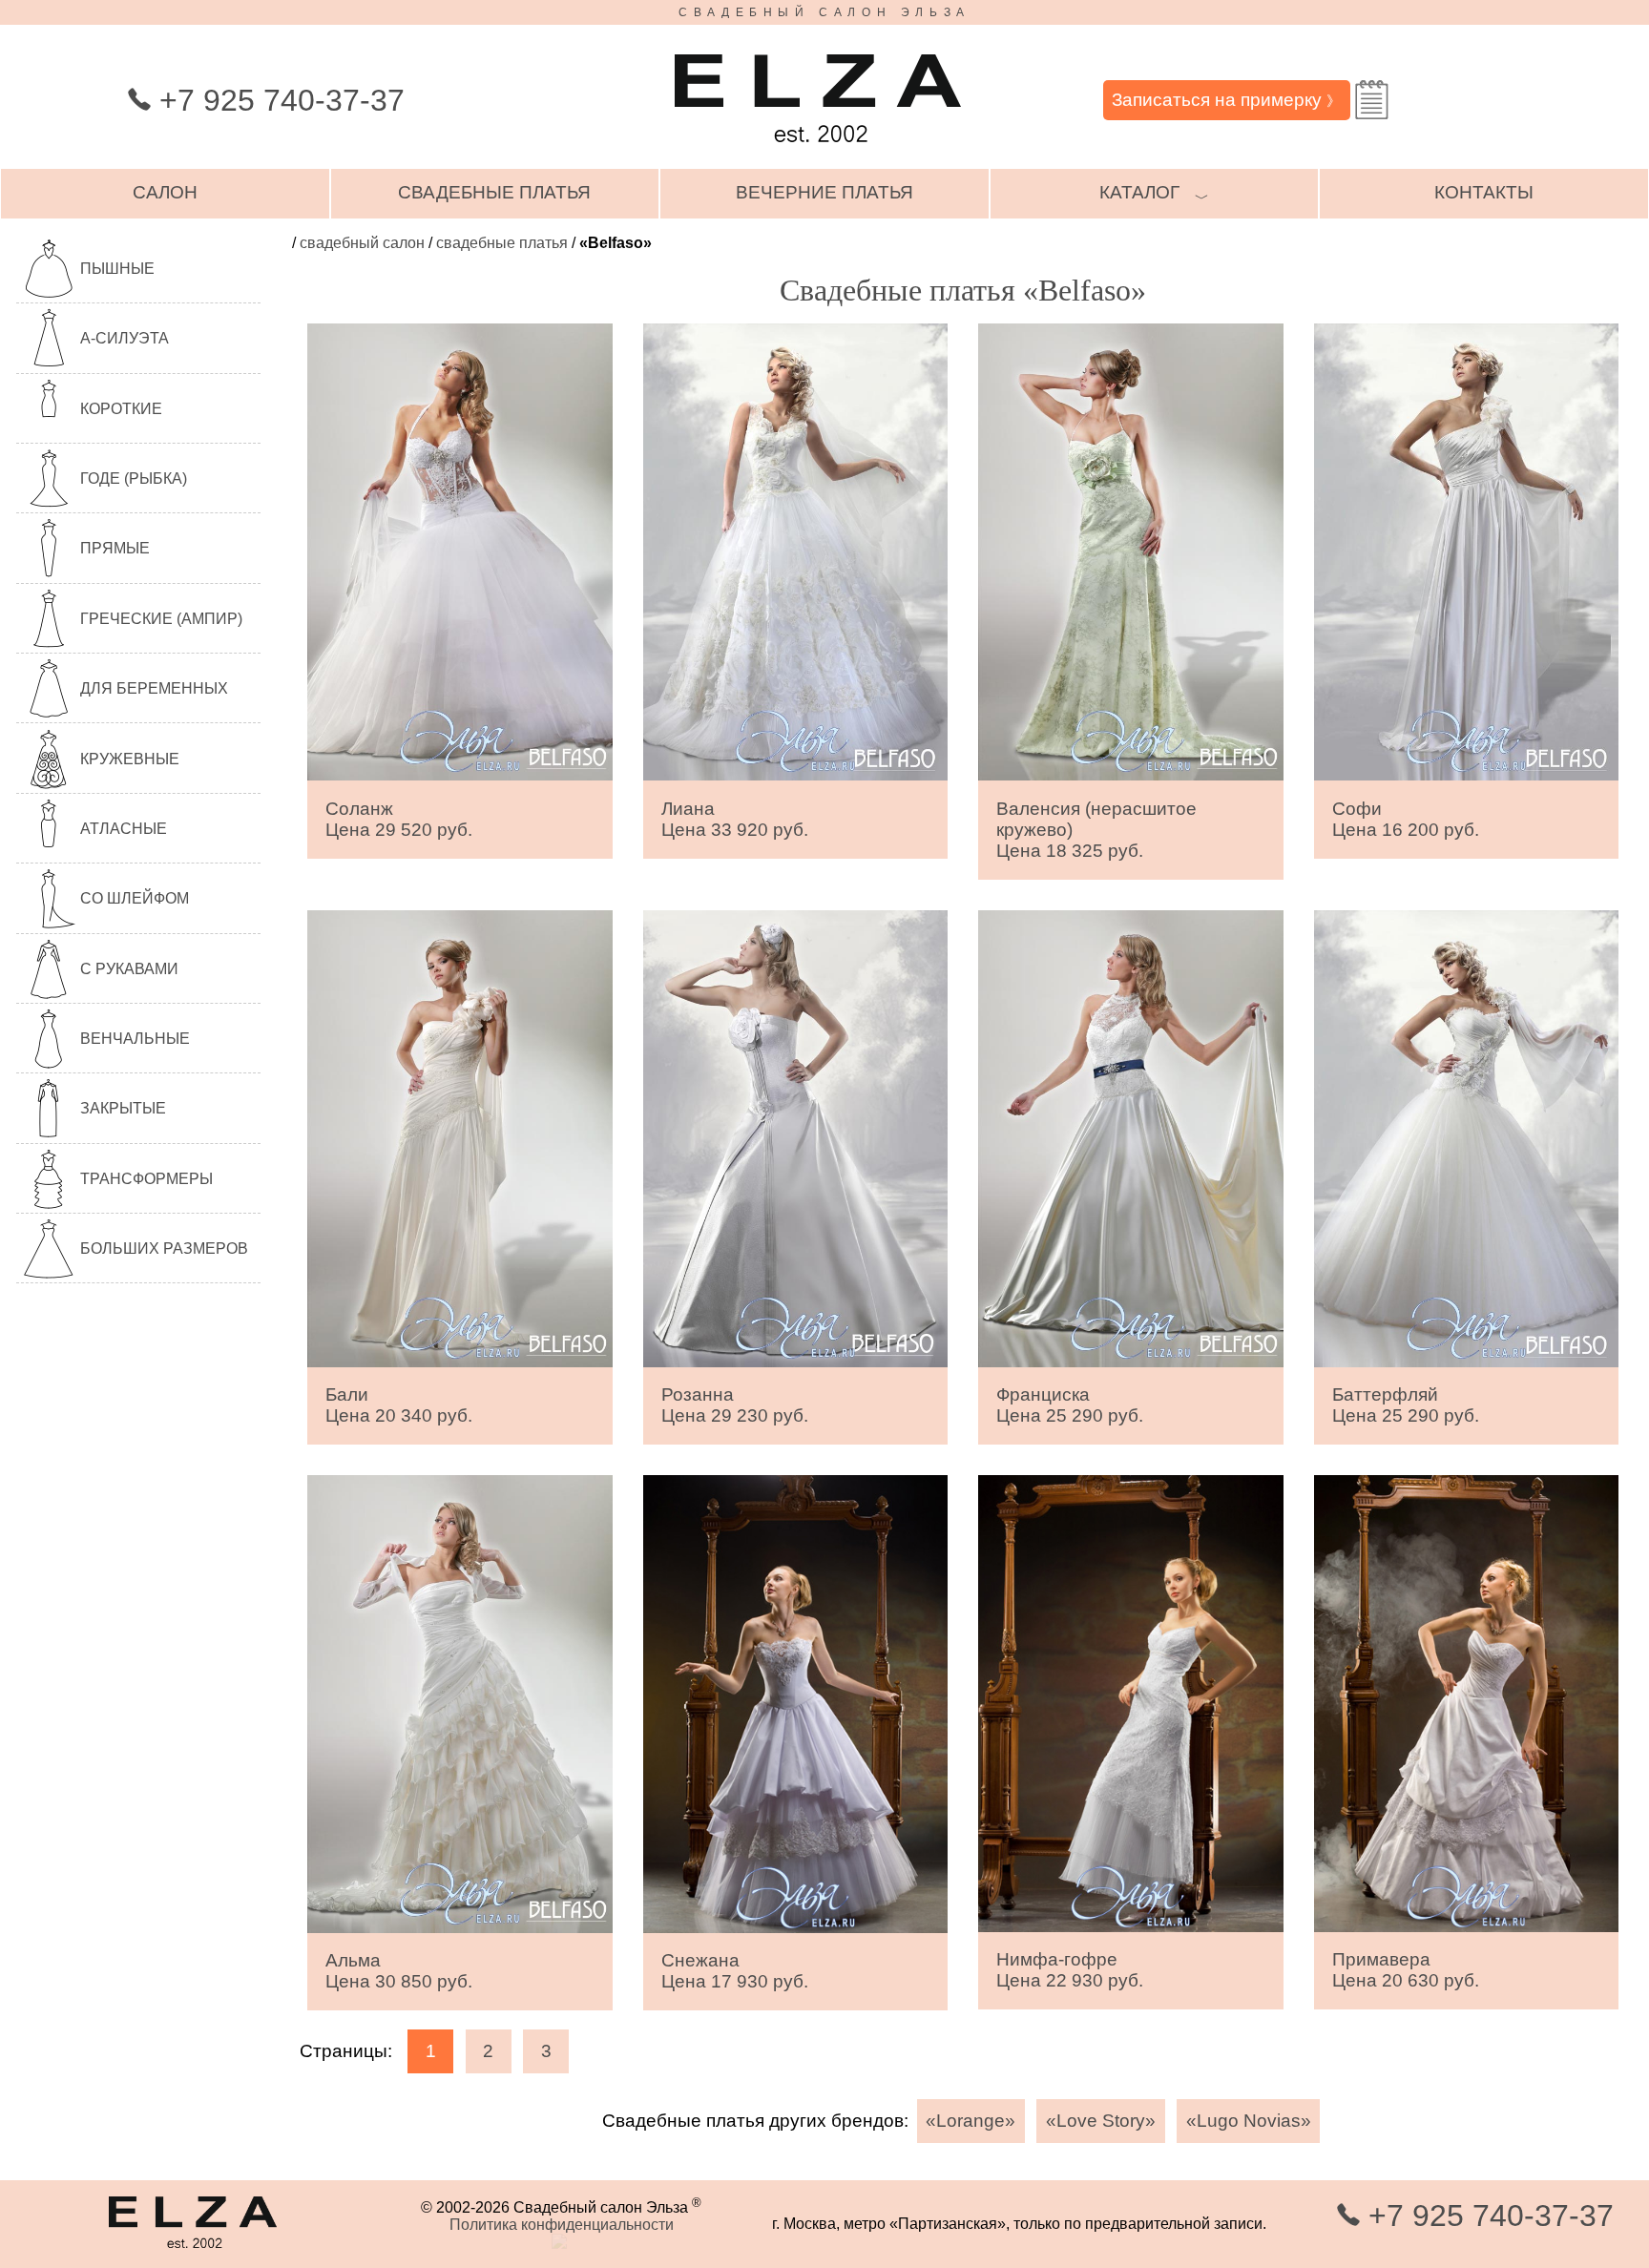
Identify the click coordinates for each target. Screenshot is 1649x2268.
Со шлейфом (135, 898)
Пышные (117, 269)
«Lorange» (971, 2121)
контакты (1484, 192)
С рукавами (129, 969)
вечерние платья (824, 192)
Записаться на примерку (1226, 100)
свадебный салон (362, 243)
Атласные (124, 829)
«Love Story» (1101, 2121)
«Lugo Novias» (1249, 2121)
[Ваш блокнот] (1372, 100)
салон (165, 192)
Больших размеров (164, 1248)
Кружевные (130, 759)
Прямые (115, 548)
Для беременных (154, 688)
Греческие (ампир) (161, 619)
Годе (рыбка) (134, 479)
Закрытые (123, 1108)
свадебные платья (494, 192)
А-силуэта (125, 338)
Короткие (121, 409)
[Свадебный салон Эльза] (818, 151)
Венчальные (135, 1039)
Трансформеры (146, 1179)
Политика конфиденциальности (562, 2225)
